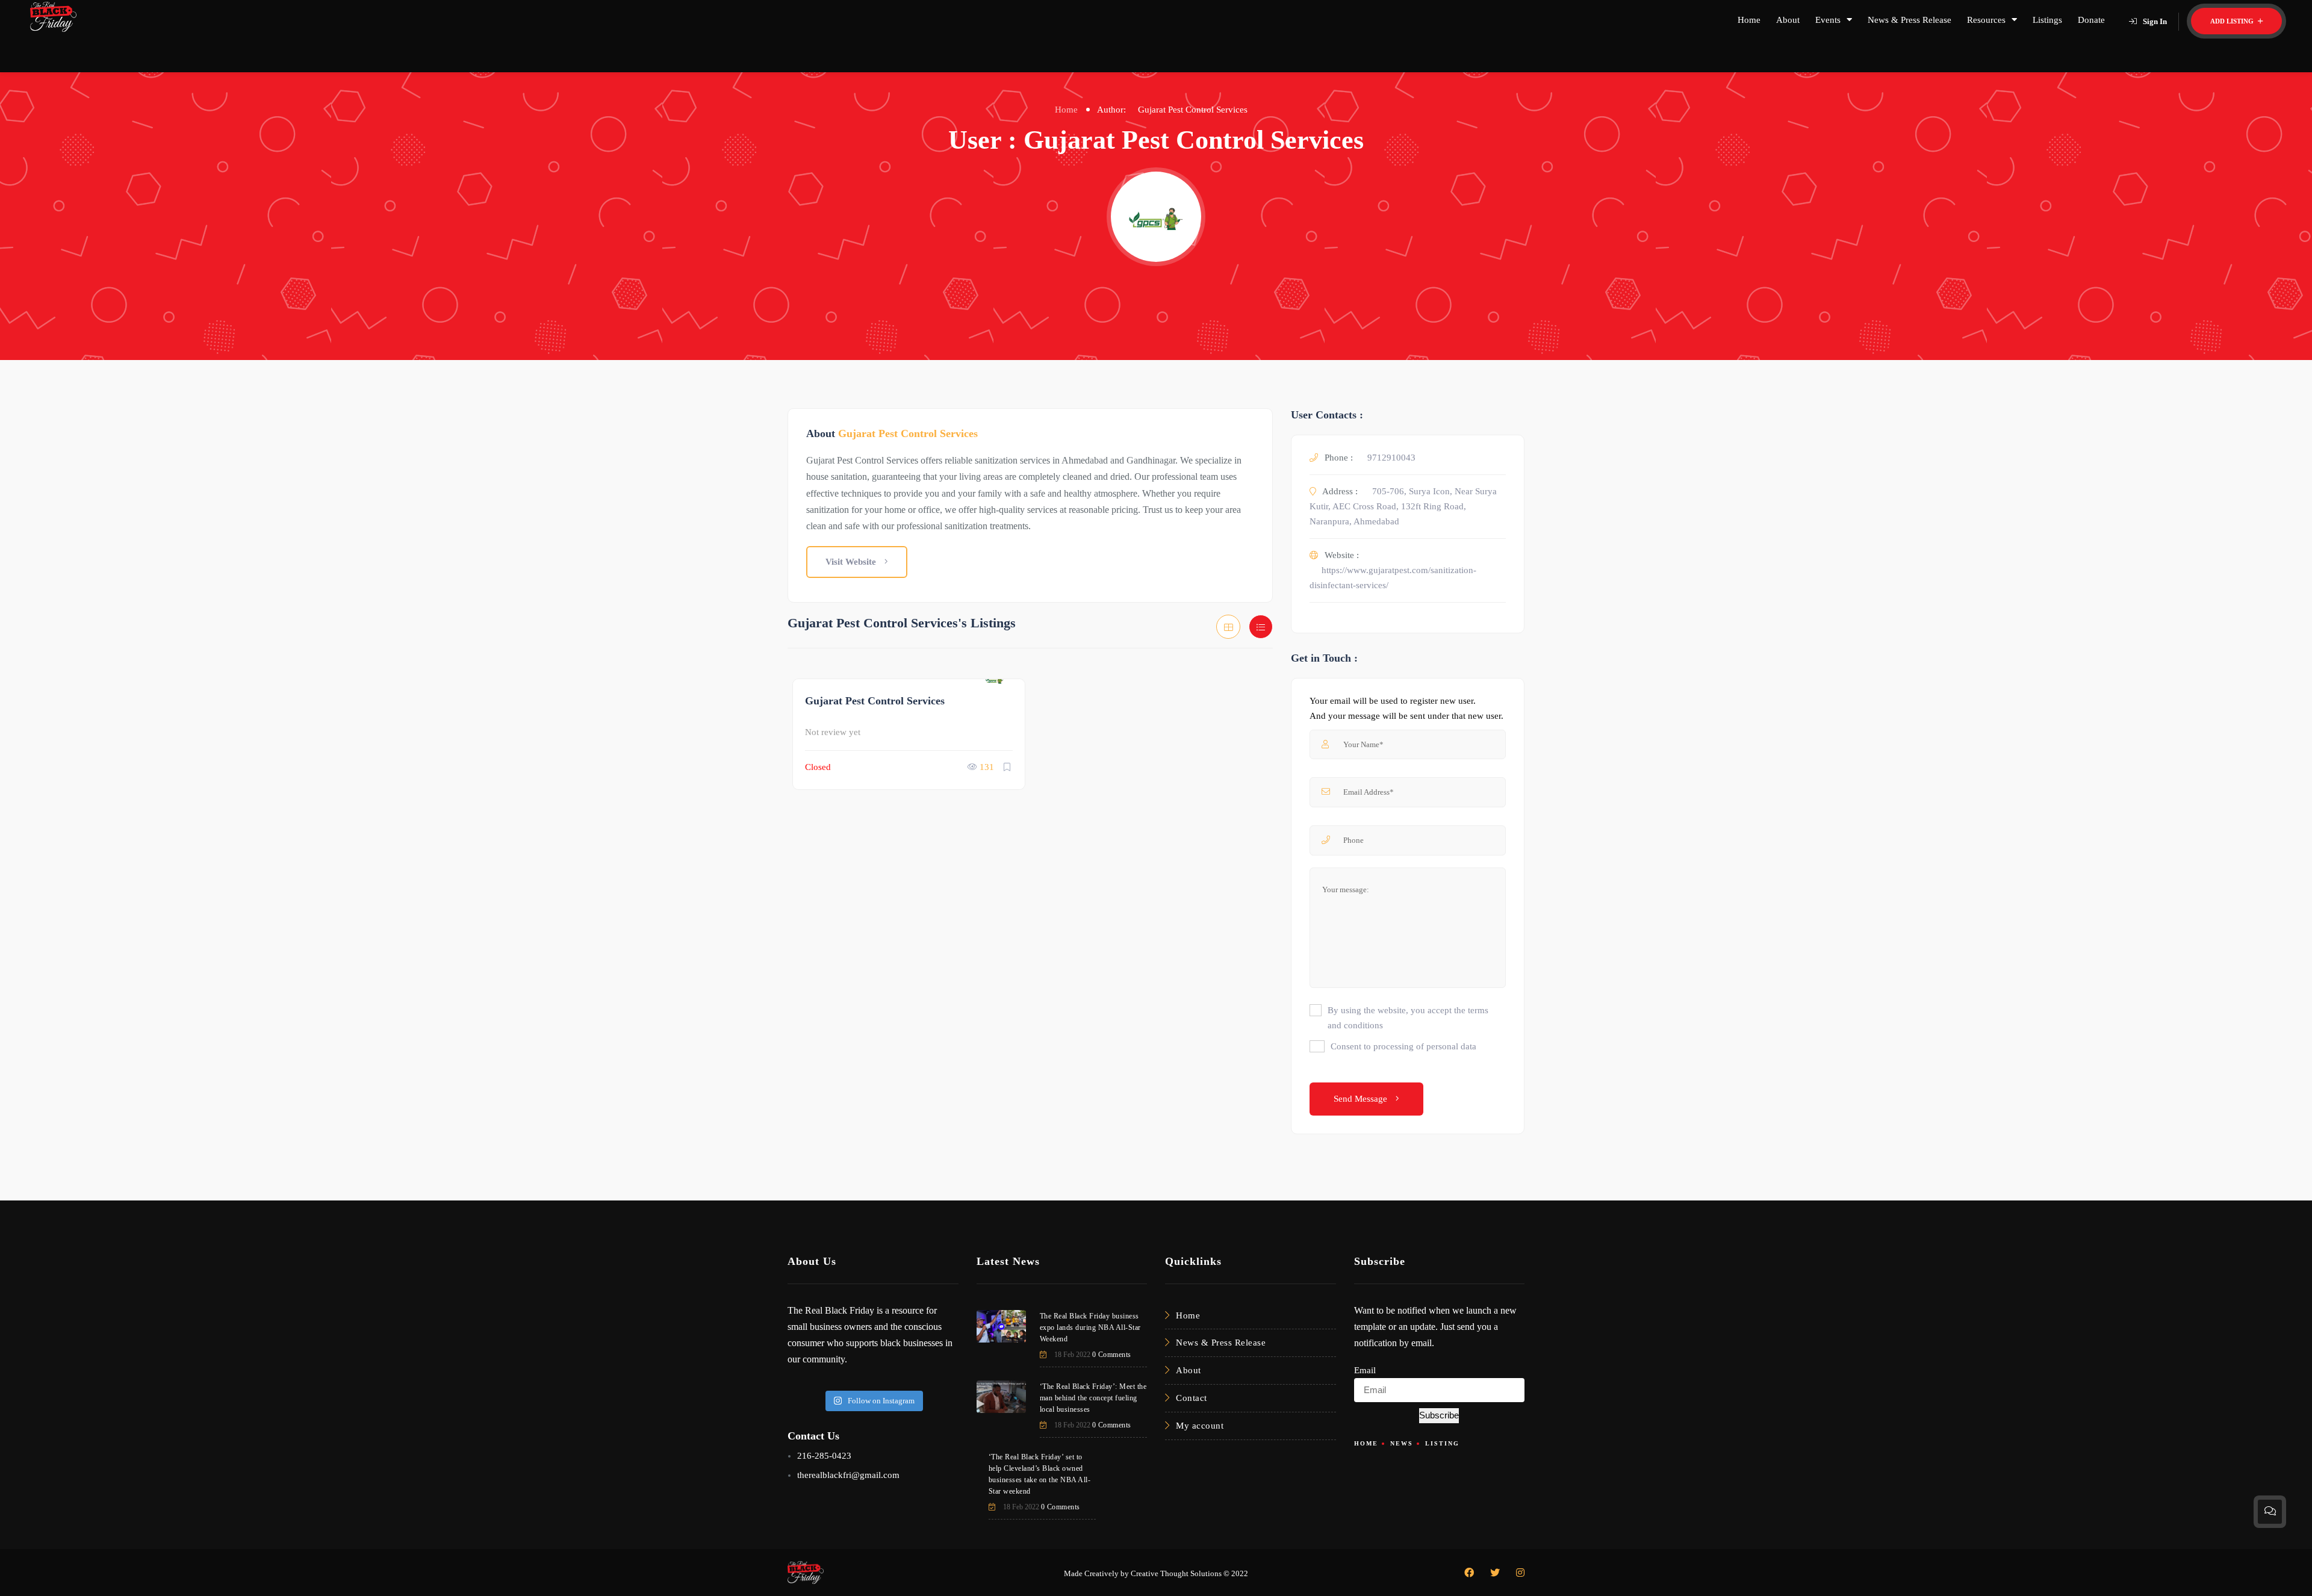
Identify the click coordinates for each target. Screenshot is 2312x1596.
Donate (2091, 20)
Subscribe (1439, 1415)
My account (1200, 1426)
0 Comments (1112, 1355)
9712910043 (1391, 458)
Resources (1986, 20)
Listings (2047, 20)
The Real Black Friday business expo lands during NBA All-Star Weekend (1090, 1327)
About (1788, 20)
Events (1828, 20)
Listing (1442, 1443)
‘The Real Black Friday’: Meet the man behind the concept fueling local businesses (1093, 1398)
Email (1365, 1370)
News (1402, 1443)
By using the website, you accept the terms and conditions (1408, 1018)
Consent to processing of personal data (1403, 1046)
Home (1749, 20)
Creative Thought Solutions (1176, 1573)
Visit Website (852, 562)
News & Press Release (1910, 20)
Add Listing (2233, 21)
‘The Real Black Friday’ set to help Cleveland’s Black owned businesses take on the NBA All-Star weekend (1040, 1474)
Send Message (1362, 1099)
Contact (1192, 1398)
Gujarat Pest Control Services (875, 701)
